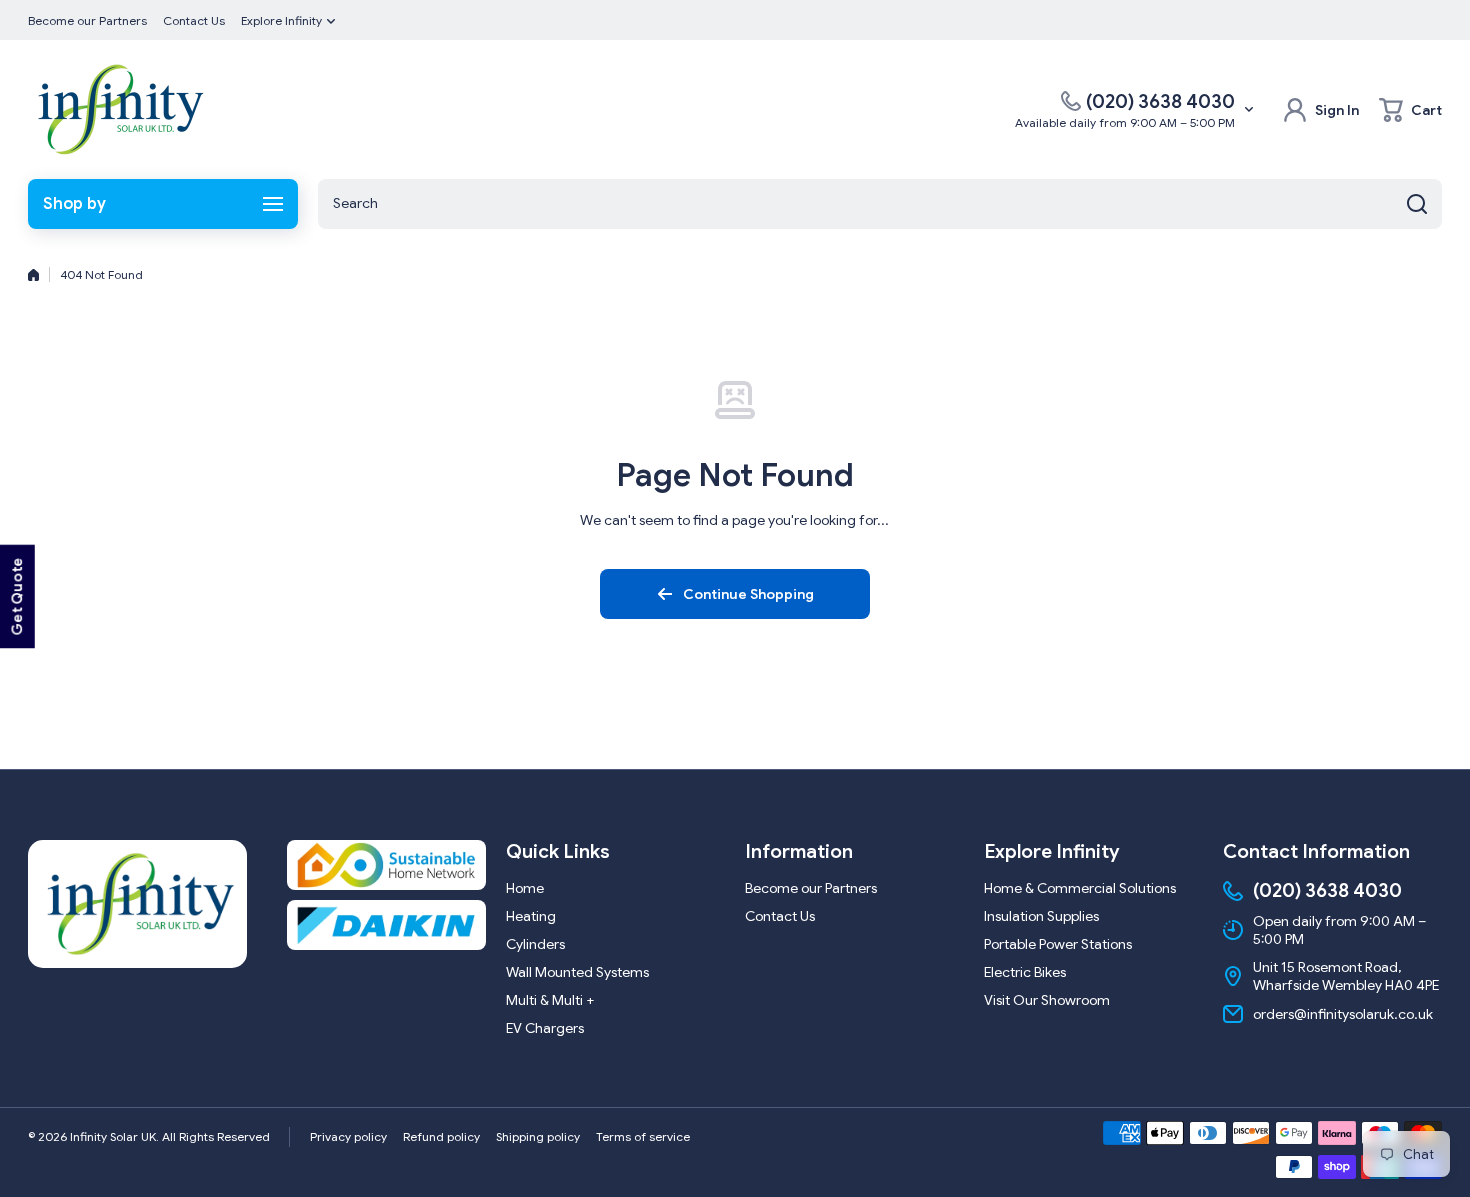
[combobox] (880, 204)
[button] (1410, 110)
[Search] (1417, 204)
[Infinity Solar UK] (118, 109)
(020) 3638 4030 (1160, 101)
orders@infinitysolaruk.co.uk (1343, 1014)
